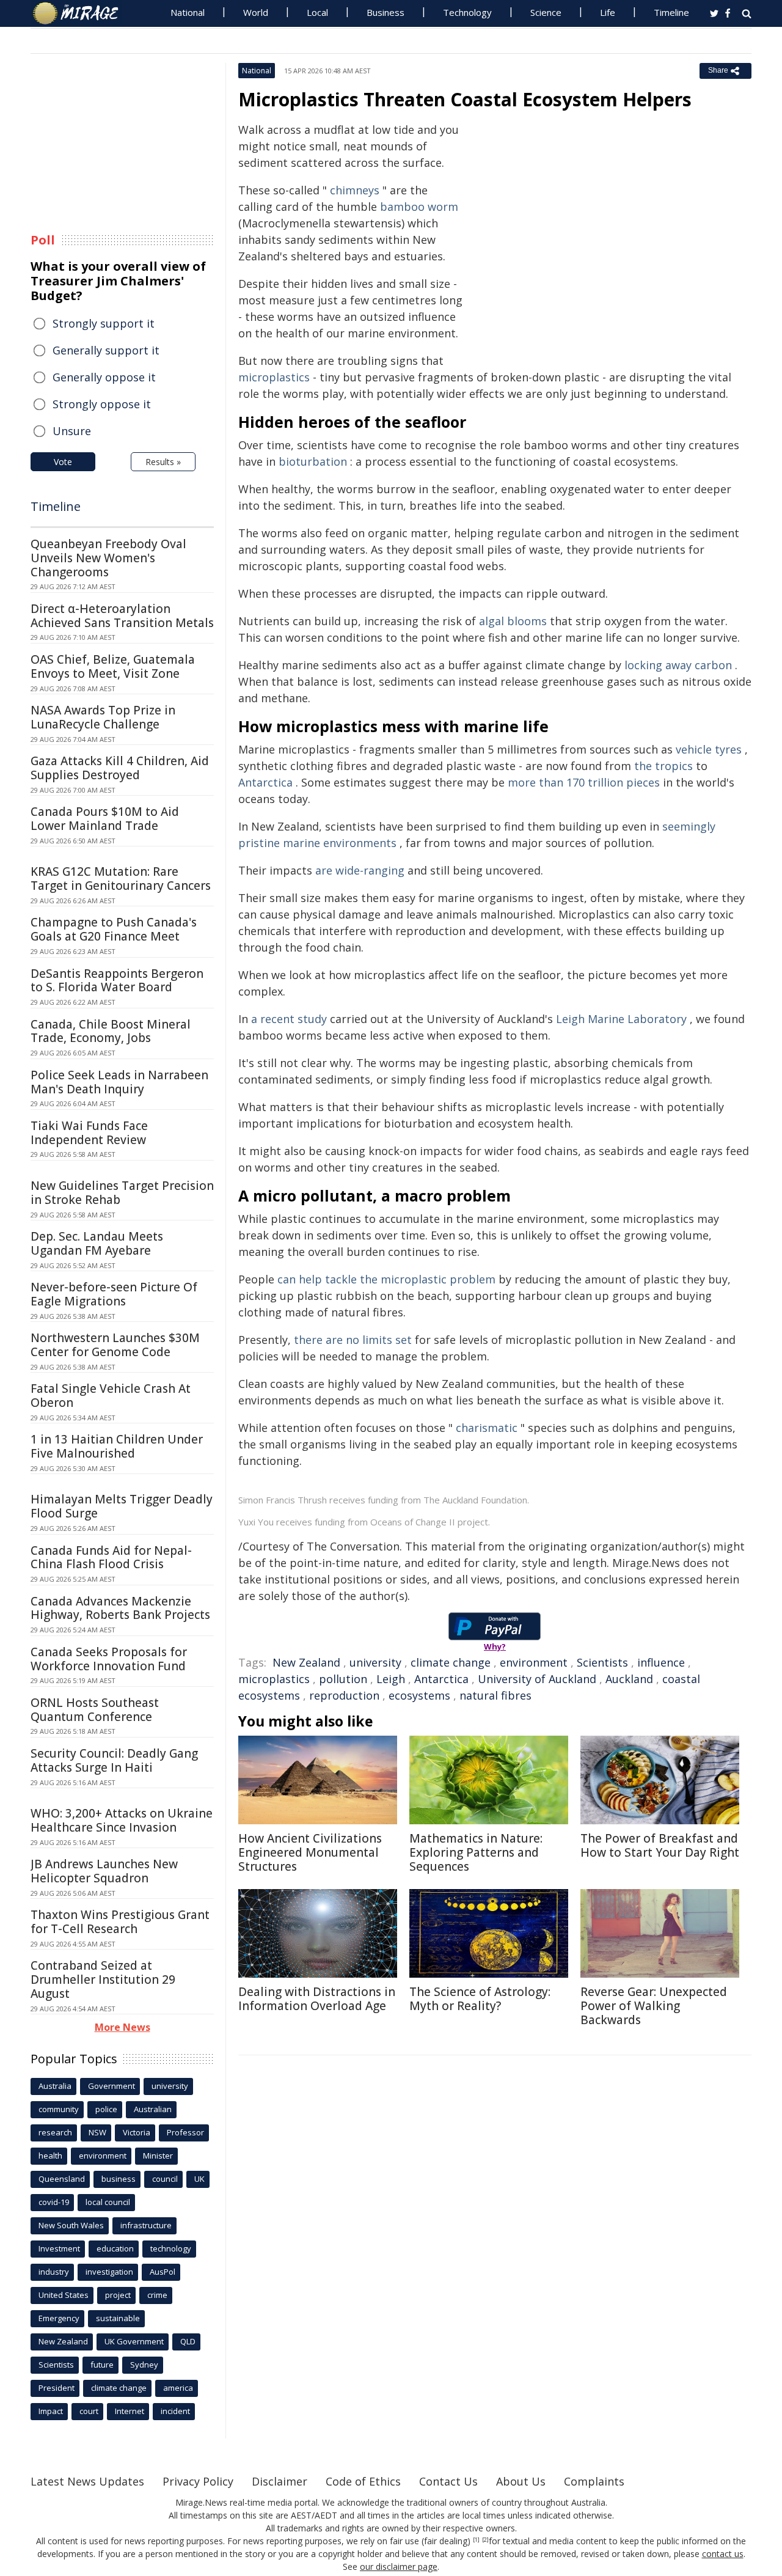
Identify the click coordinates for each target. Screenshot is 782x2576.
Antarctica (265, 782)
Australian (153, 2109)
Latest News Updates (87, 2481)
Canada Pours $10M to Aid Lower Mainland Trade (105, 819)
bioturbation (313, 461)
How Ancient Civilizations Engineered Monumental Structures (310, 1852)
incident (175, 2411)
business (119, 2179)
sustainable (118, 2318)
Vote (63, 462)
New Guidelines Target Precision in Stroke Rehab (122, 1193)
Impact (51, 2411)
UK (199, 2179)
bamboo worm (419, 207)
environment (534, 1662)
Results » (163, 462)
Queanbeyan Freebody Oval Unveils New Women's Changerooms (108, 558)
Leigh (391, 1679)
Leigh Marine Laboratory (621, 1019)
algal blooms (513, 621)
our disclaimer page (399, 2567)
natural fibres (495, 1695)
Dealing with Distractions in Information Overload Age (317, 1999)
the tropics (663, 766)
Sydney (144, 2365)
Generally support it (106, 350)
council (165, 2179)
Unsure (72, 431)
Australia (55, 2086)
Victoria (137, 2132)
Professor (185, 2132)
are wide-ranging (360, 870)
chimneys (355, 190)
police (106, 2109)
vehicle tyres (709, 749)
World (256, 12)
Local (317, 12)
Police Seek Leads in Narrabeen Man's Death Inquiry (119, 1082)
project (118, 2295)
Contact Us (448, 2481)
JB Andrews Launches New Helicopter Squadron (104, 1871)
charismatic (487, 1428)
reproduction (344, 1695)
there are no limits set (353, 1340)
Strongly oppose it (102, 404)
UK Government (134, 2341)
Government (111, 2086)
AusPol (163, 2272)
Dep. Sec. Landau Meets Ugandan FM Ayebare (97, 1243)
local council (108, 2202)
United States (64, 2295)
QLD (188, 2341)
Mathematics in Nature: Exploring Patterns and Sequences (476, 1852)
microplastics (274, 377)
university (375, 1662)
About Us (521, 2481)
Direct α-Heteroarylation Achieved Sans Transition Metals (122, 616)
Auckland (629, 1679)
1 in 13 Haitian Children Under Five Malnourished (117, 1446)
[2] (485, 2540)
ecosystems (419, 1695)
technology (171, 2248)
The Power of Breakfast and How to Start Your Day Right (660, 1845)
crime (157, 2295)
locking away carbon (678, 665)
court (89, 2411)
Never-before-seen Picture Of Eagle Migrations (114, 1294)
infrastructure (146, 2225)
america (178, 2388)
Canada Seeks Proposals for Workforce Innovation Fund (109, 1659)
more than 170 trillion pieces (584, 782)
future (102, 2365)
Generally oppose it (104, 377)
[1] (476, 2540)
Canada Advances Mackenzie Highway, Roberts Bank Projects (120, 1608)
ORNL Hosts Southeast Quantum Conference (95, 1710)
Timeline (671, 12)
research (55, 2132)
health (50, 2156)
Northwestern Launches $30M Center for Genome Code (115, 1345)
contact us (723, 2554)
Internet (130, 2411)
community (59, 2109)
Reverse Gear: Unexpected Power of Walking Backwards (654, 2006)
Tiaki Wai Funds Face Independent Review (89, 1133)
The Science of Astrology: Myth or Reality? (480, 1999)
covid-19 (54, 2202)
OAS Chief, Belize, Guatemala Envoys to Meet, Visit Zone (113, 666)
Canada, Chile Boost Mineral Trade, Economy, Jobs (111, 1031)
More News (122, 2027)
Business (386, 12)
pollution (343, 1679)
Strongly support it (104, 323)
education (115, 2248)
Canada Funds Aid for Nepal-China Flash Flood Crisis (111, 1558)
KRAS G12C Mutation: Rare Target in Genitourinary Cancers (121, 879)
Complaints (594, 2481)
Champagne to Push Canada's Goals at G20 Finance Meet (114, 929)
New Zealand (306, 1662)
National (188, 12)
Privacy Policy (198, 2481)
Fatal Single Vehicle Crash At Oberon (111, 1396)
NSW (97, 2132)
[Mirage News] (82, 13)
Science (546, 12)
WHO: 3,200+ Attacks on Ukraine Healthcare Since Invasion (122, 1820)
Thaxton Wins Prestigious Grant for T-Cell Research (120, 1922)
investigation (109, 2272)
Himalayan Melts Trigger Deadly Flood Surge (122, 1506)
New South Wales (71, 2225)
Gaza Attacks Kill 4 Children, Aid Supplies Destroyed (120, 768)
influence (661, 1662)
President (57, 2388)
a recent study (289, 1019)
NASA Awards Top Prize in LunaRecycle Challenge (103, 717)
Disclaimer (280, 2481)
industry (54, 2272)
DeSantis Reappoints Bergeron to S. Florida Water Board (117, 981)
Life (608, 12)
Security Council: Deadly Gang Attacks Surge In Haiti (114, 1760)
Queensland (62, 2179)
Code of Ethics (363, 2481)
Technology (467, 12)
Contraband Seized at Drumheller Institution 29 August (103, 1980)
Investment (59, 2248)
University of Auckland (537, 1679)
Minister (158, 2156)
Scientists (602, 1662)
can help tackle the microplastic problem (386, 1279)
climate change (451, 1662)
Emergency (59, 2318)
